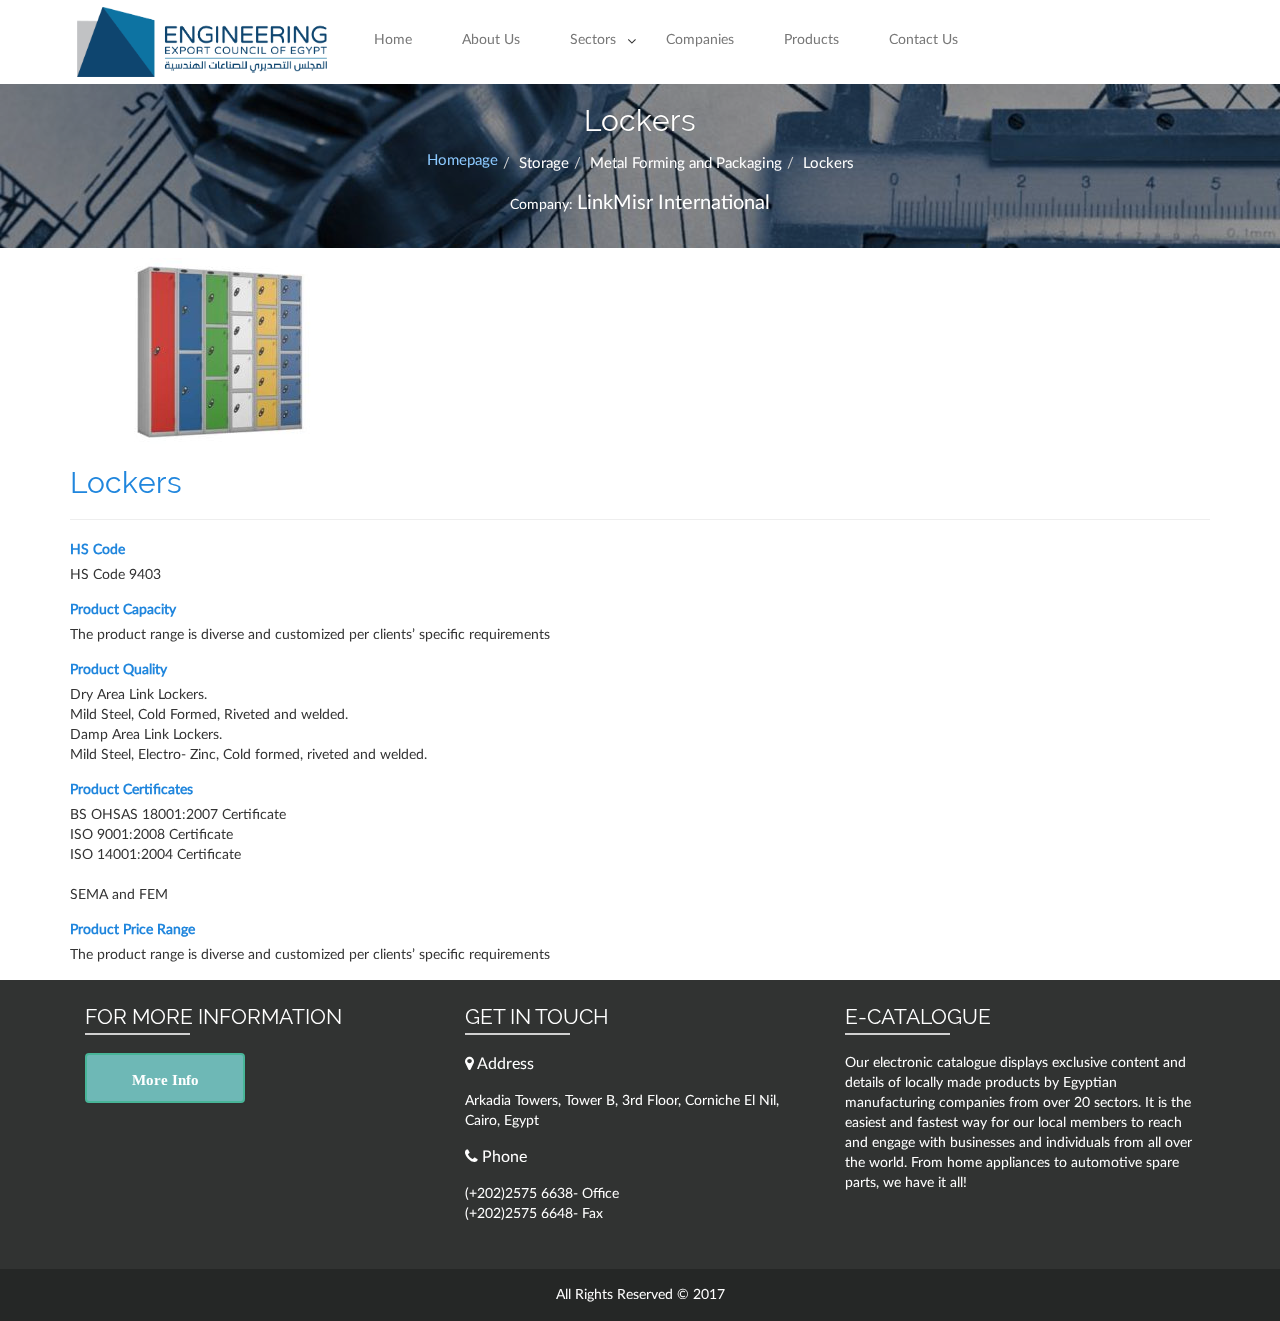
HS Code (97, 550)
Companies (700, 40)
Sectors (593, 40)
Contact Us (923, 40)
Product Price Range (132, 930)
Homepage (462, 160)
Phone (502, 1157)
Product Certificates (131, 790)
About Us (491, 40)
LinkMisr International (673, 203)
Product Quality (118, 670)
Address (504, 1064)
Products (811, 40)
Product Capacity (123, 610)
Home (393, 40)
